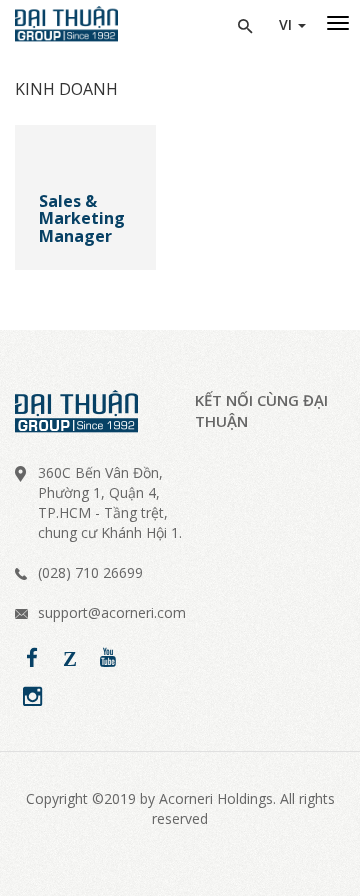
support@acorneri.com (112, 612)
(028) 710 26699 (90, 572)
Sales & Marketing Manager (82, 219)
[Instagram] (32, 697)
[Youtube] (108, 658)
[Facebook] (32, 658)
